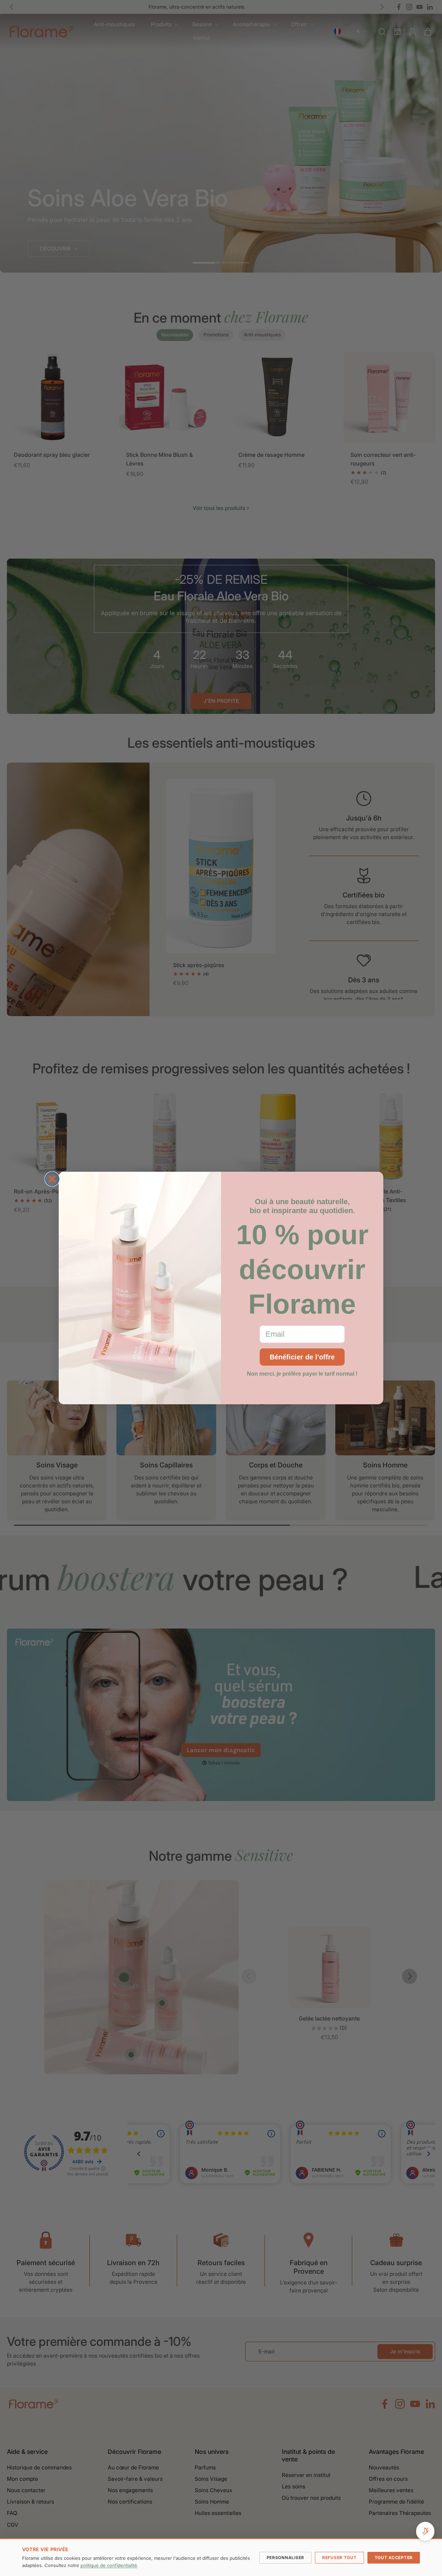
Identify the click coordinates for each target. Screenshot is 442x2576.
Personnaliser (285, 2558)
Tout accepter (394, 2558)
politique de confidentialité (109, 2565)
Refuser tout (339, 2558)
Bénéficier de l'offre (302, 1357)
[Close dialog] (52, 1179)
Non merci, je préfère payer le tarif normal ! (302, 1374)
